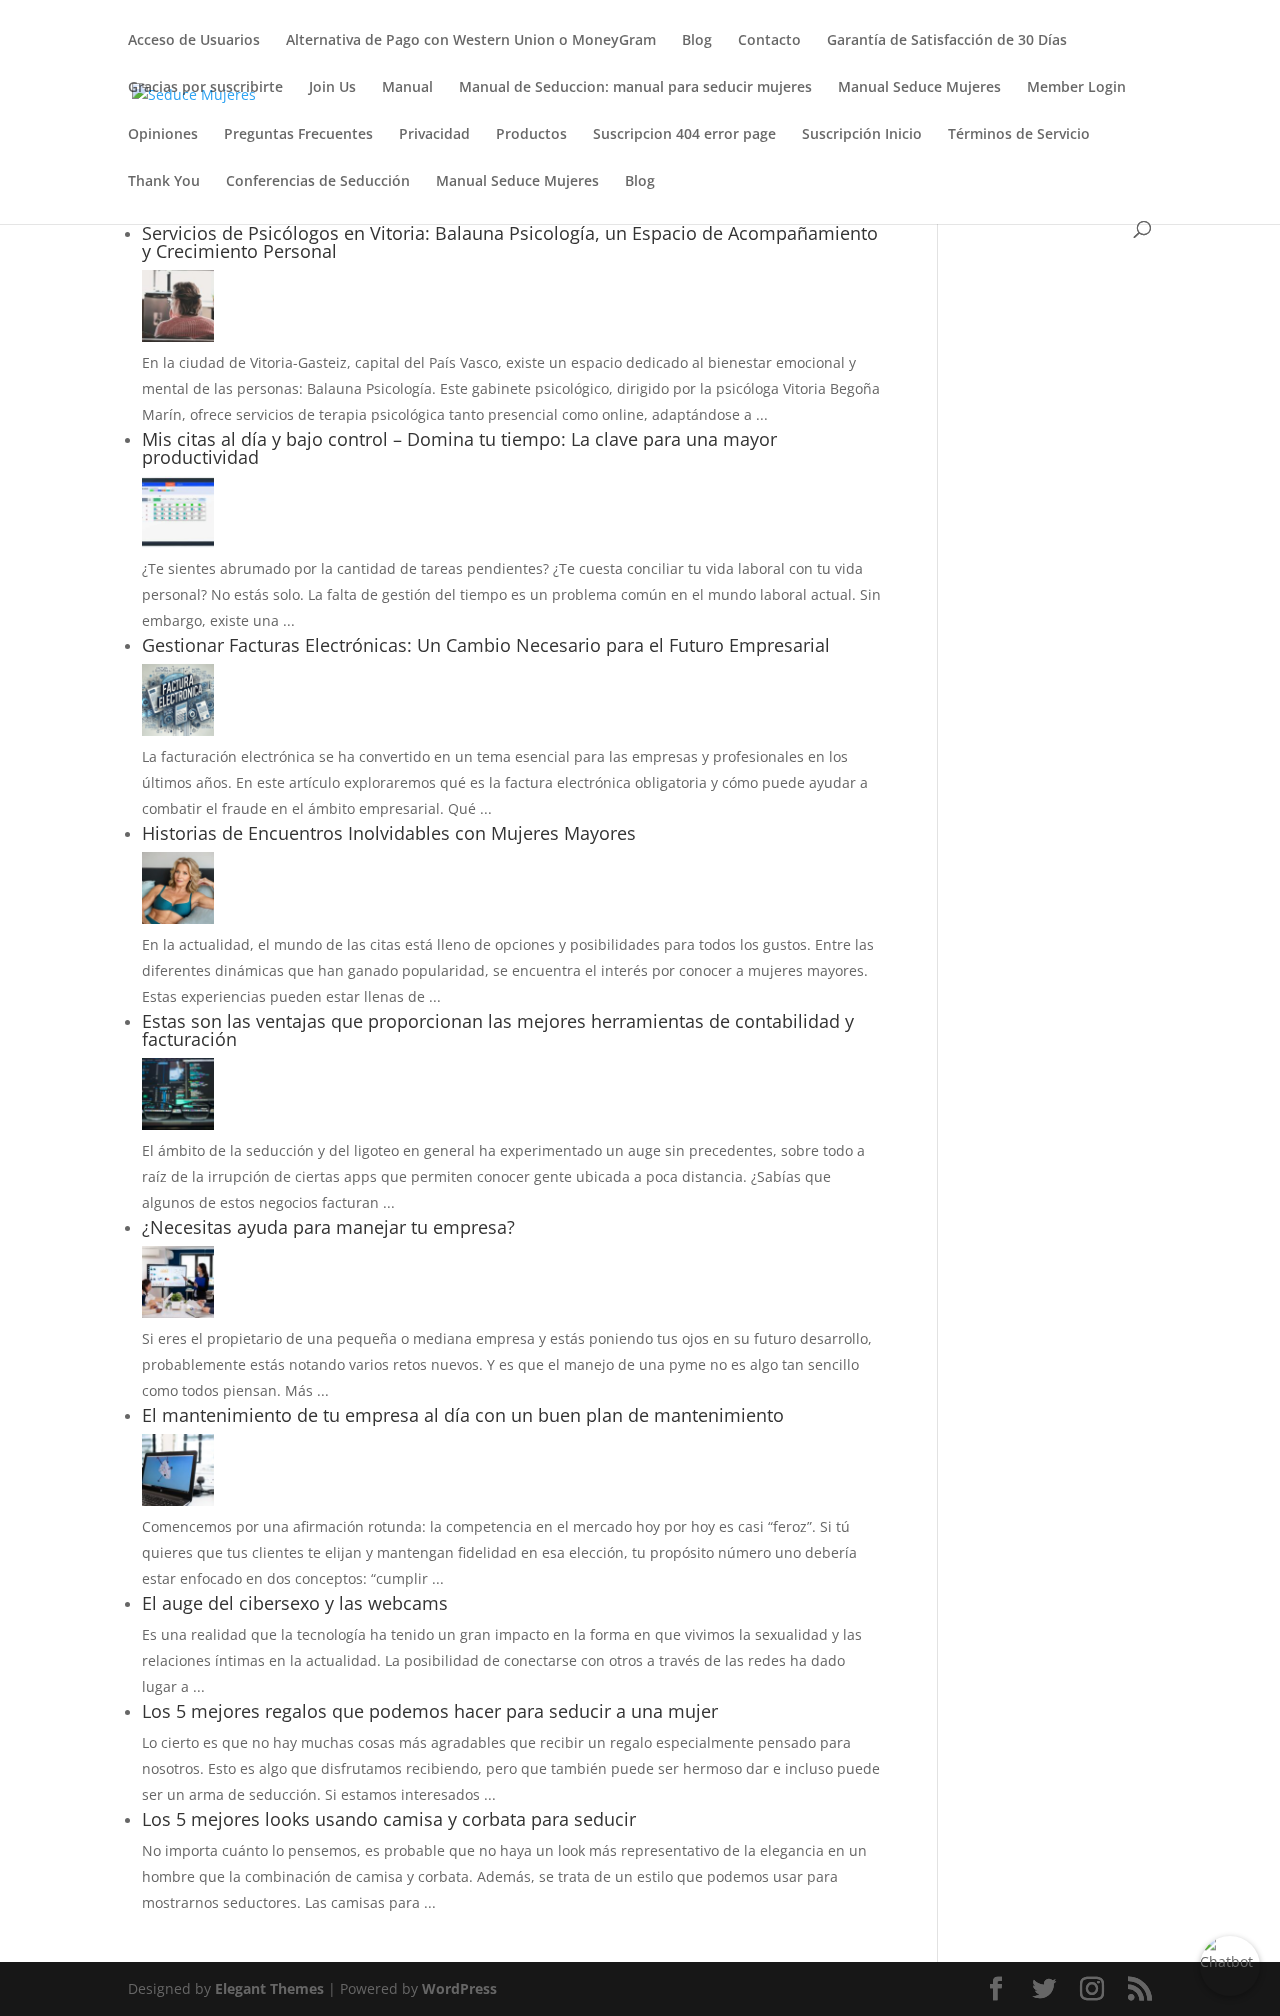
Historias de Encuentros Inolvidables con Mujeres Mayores (389, 833)
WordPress (459, 1988)
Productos (531, 135)
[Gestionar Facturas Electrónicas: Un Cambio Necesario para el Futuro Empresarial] (178, 730)
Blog (697, 41)
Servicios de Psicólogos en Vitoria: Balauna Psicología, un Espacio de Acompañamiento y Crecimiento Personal (510, 242)
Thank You (164, 182)
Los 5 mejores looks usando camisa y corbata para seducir (389, 1819)
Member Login (1076, 88)
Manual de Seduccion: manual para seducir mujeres (635, 88)
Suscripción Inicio (862, 135)
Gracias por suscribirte (205, 88)
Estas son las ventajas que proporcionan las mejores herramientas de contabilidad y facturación (498, 1030)
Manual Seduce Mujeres (919, 88)
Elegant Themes (269, 1988)
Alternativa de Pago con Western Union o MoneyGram (471, 41)
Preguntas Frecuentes (298, 135)
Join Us (332, 88)
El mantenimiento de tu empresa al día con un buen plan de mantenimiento (463, 1415)
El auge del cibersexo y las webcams (295, 1603)
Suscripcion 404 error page (684, 135)
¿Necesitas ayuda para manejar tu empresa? (328, 1227)
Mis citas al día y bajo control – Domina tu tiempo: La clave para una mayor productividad (459, 448)
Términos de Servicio (1019, 135)
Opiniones (163, 135)
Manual (407, 88)
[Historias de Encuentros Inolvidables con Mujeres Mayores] (178, 918)
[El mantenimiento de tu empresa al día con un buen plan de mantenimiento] (178, 1500)
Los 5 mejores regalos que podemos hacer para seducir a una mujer (430, 1711)
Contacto (769, 41)
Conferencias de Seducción (318, 182)
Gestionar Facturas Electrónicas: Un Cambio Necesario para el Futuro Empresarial (486, 645)
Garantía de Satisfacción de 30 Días (947, 41)
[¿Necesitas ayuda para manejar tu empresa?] (178, 1312)
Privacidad (434, 135)
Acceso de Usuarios (194, 41)
